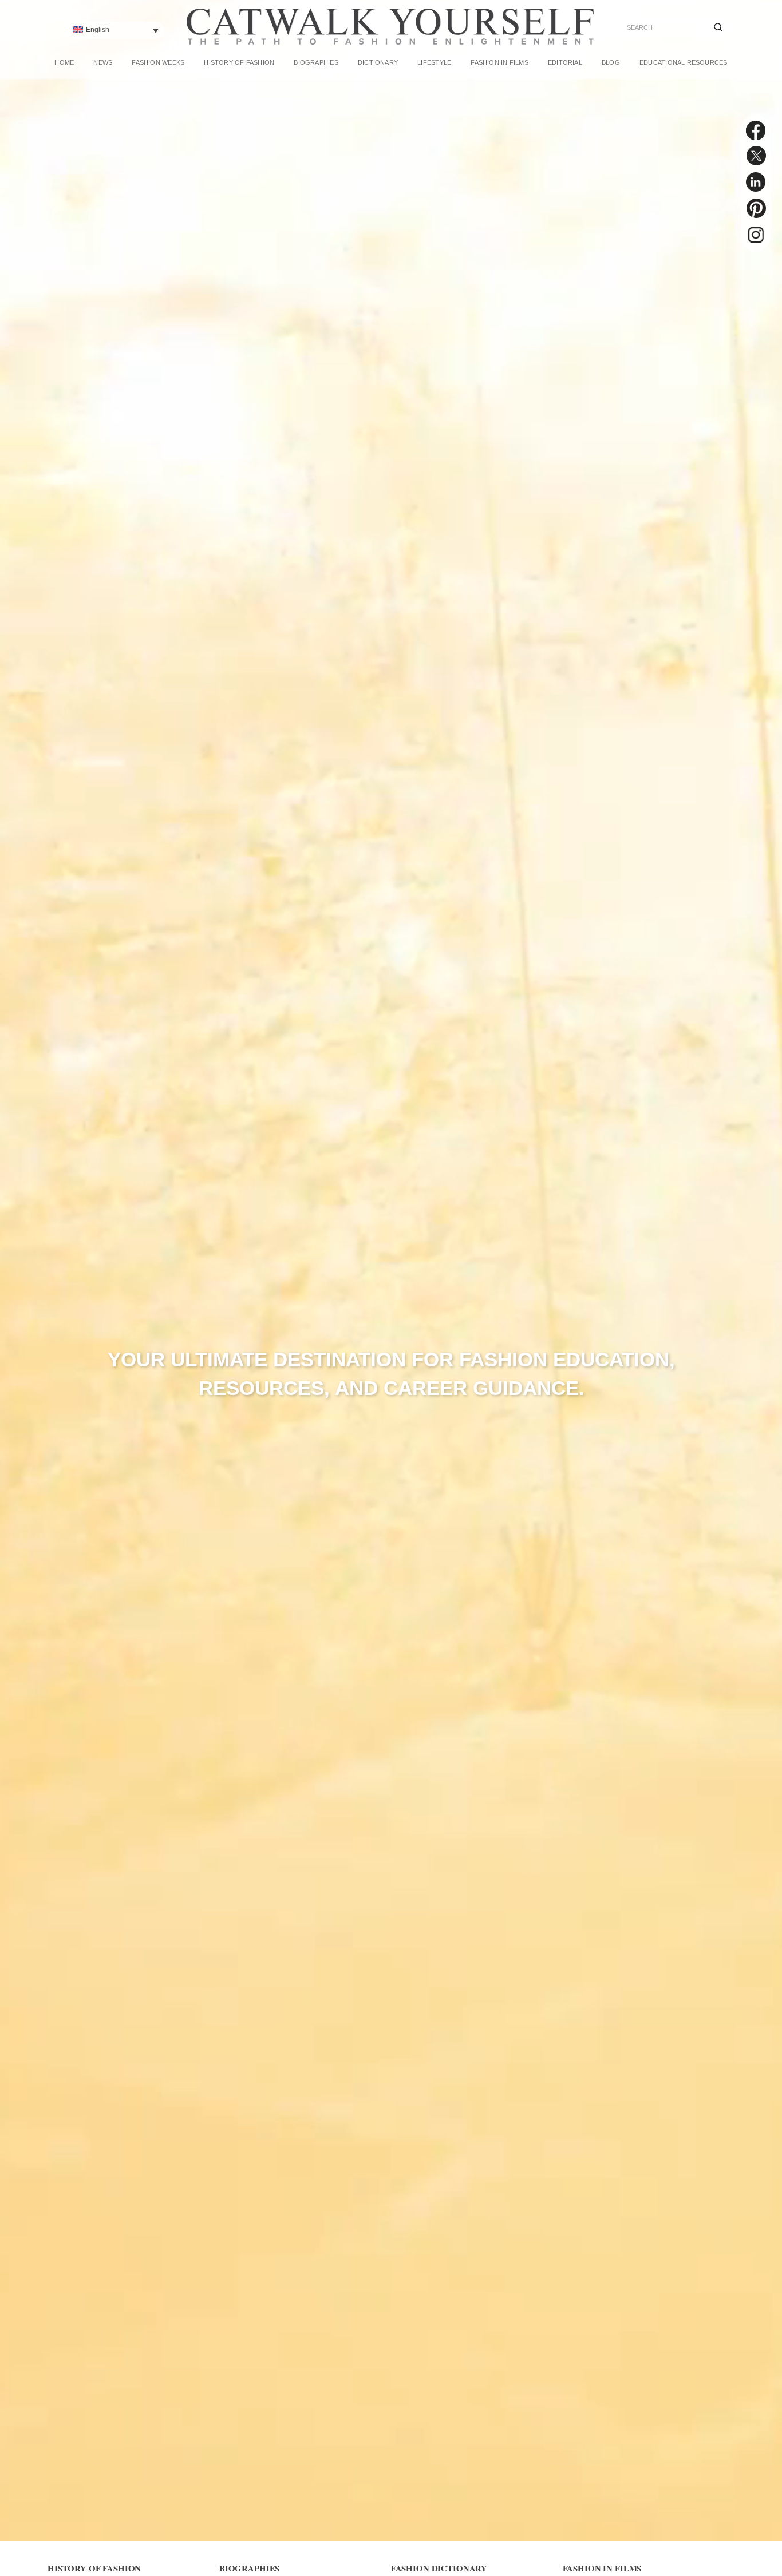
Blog (611, 62)
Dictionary (378, 62)
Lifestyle (434, 62)
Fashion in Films (499, 62)
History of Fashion (239, 62)
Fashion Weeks (158, 62)
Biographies (316, 62)
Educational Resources (684, 62)
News (103, 62)
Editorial (565, 62)
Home (64, 62)
